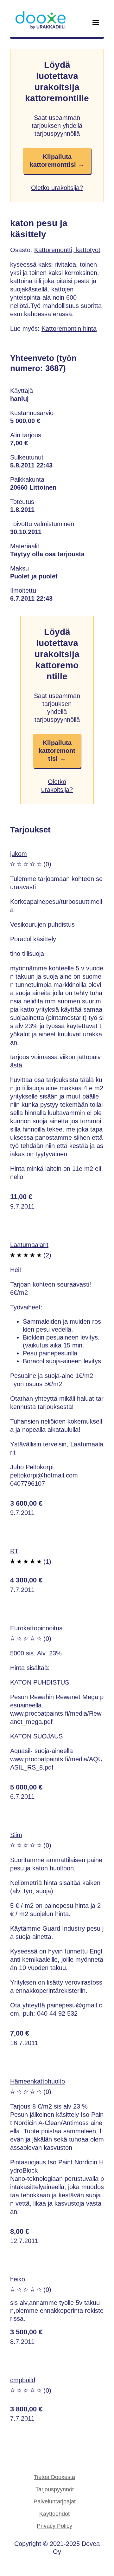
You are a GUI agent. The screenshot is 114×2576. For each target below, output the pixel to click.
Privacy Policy (54, 2526)
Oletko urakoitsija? (57, 188)
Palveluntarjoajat (55, 2501)
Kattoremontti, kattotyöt (67, 250)
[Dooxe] (41, 28)
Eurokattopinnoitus (36, 1628)
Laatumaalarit (29, 1245)
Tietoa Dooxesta (54, 2477)
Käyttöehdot (54, 2514)
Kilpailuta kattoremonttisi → (57, 161)
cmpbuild (23, 2380)
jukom (19, 854)
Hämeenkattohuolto (38, 2081)
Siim (16, 1835)
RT (14, 1551)
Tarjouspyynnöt (55, 2489)
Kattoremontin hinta (69, 329)
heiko (18, 2279)
